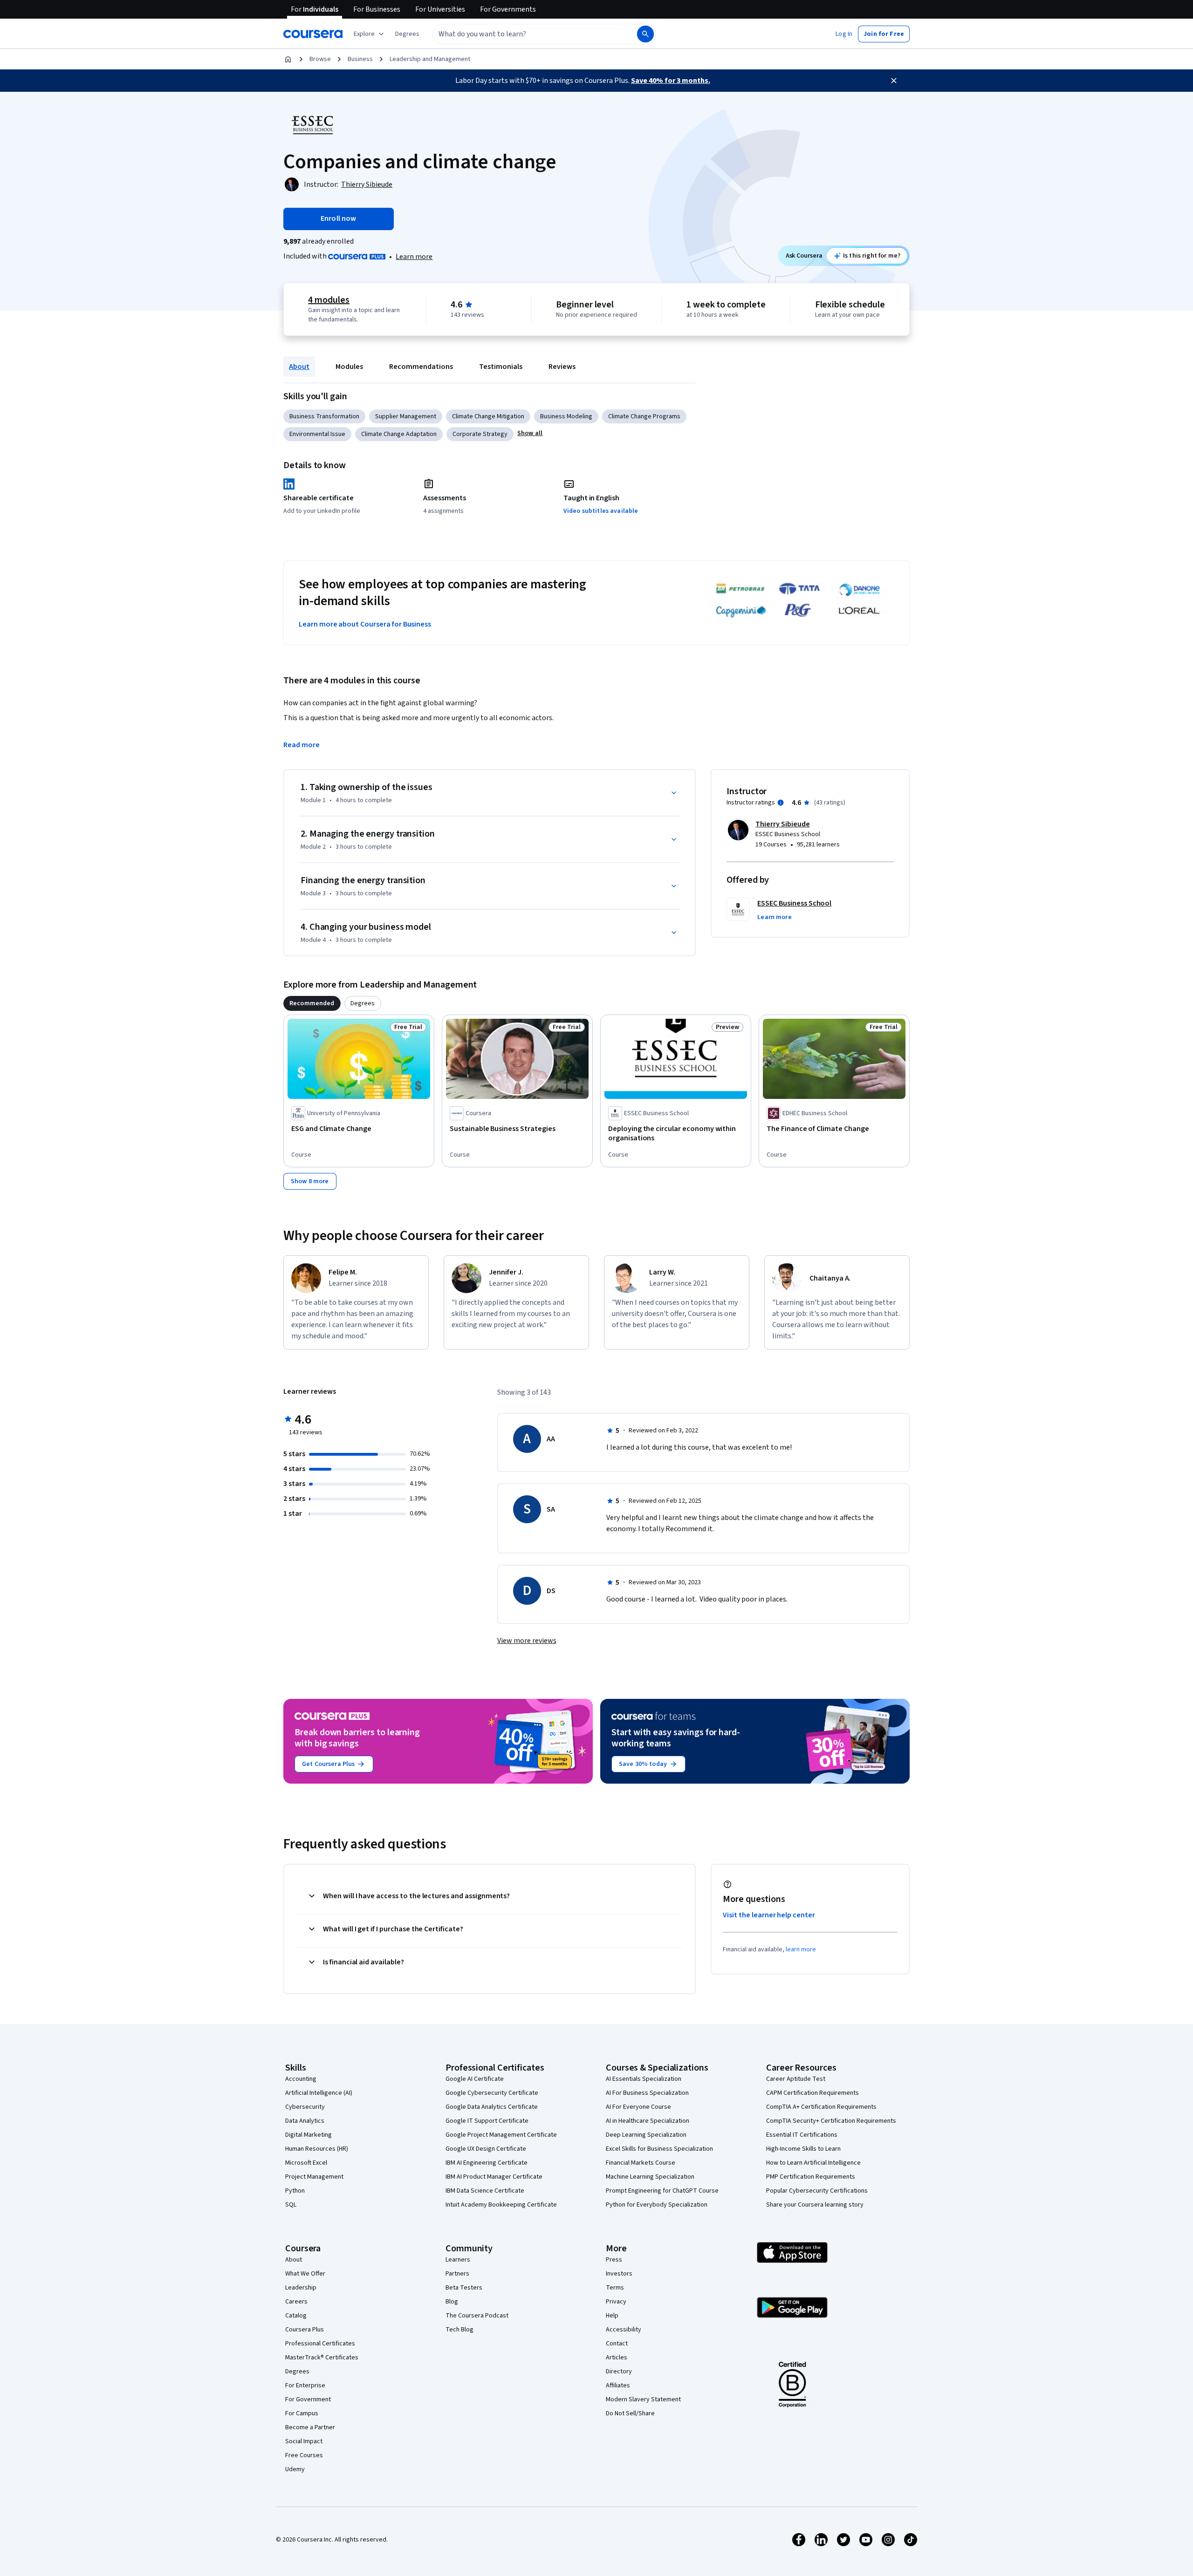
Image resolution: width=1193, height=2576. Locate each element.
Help (612, 2316)
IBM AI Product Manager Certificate (494, 2177)
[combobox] (525, 34)
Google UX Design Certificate (486, 2149)
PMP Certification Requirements (811, 2177)
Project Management (314, 2177)
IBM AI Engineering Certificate (487, 2163)
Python (295, 2191)
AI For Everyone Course (638, 2107)
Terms (615, 2288)
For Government (308, 2399)
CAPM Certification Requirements (812, 2093)
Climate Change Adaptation (399, 434)
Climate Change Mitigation (488, 416)
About (299, 367)
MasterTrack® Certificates (322, 2358)
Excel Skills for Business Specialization (659, 2149)
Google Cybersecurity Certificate (492, 2093)
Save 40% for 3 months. (671, 81)
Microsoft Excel (306, 2163)
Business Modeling (566, 416)
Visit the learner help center (769, 1915)
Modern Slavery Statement (643, 2399)
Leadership (301, 2288)
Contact (617, 2344)
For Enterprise (305, 2385)
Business (360, 59)
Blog (452, 2302)
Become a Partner (310, 2427)
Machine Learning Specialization (650, 2177)
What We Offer (305, 2274)
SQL (291, 2205)
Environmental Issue (317, 434)
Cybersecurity (305, 2107)
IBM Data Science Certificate (485, 2191)
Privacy (616, 2302)
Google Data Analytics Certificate (492, 2107)
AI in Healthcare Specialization (648, 2121)
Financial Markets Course (641, 2163)
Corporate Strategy (480, 434)
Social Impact (304, 2441)
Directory (619, 2372)
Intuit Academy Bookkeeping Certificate (501, 2205)
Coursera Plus (305, 2330)
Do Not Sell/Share (630, 2413)
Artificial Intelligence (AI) (319, 2093)
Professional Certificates (320, 2344)
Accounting (301, 2079)
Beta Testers (464, 2288)
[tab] (312, 1003)
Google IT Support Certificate (487, 2121)
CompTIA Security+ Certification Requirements (831, 2121)
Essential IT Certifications (802, 2135)
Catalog (296, 2316)
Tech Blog (459, 2330)
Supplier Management (406, 416)
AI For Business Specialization (647, 2093)
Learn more (414, 257)
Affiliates (618, 2385)
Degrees (297, 2372)
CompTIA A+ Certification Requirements (821, 2107)
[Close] (894, 81)
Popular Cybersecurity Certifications (817, 2191)
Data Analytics (305, 2121)
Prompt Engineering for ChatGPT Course (662, 2191)
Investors (619, 2274)
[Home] (288, 59)
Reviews (562, 367)
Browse (320, 59)
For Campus (302, 2413)
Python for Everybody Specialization (657, 2205)
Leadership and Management (430, 59)
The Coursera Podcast (477, 2316)
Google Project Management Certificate (501, 2135)
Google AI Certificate (475, 2079)
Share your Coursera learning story (815, 2205)
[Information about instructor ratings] (781, 803)
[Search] (645, 34)
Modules (349, 367)
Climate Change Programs (644, 416)
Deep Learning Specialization (646, 2135)
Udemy (295, 2469)
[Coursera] (313, 34)
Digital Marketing (309, 2135)
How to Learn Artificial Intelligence (813, 2163)
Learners (458, 2260)
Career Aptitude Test (796, 2079)
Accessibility (624, 2330)
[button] (407, 34)
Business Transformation (324, 416)
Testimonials (501, 367)
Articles (617, 2358)
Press (614, 2260)
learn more (801, 1949)
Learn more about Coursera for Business (365, 624)
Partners (457, 2274)
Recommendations (421, 367)
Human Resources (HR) (317, 2149)
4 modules (329, 300)
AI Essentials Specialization (644, 2079)
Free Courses (304, 2455)
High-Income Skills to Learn (803, 2149)
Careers (296, 2302)
